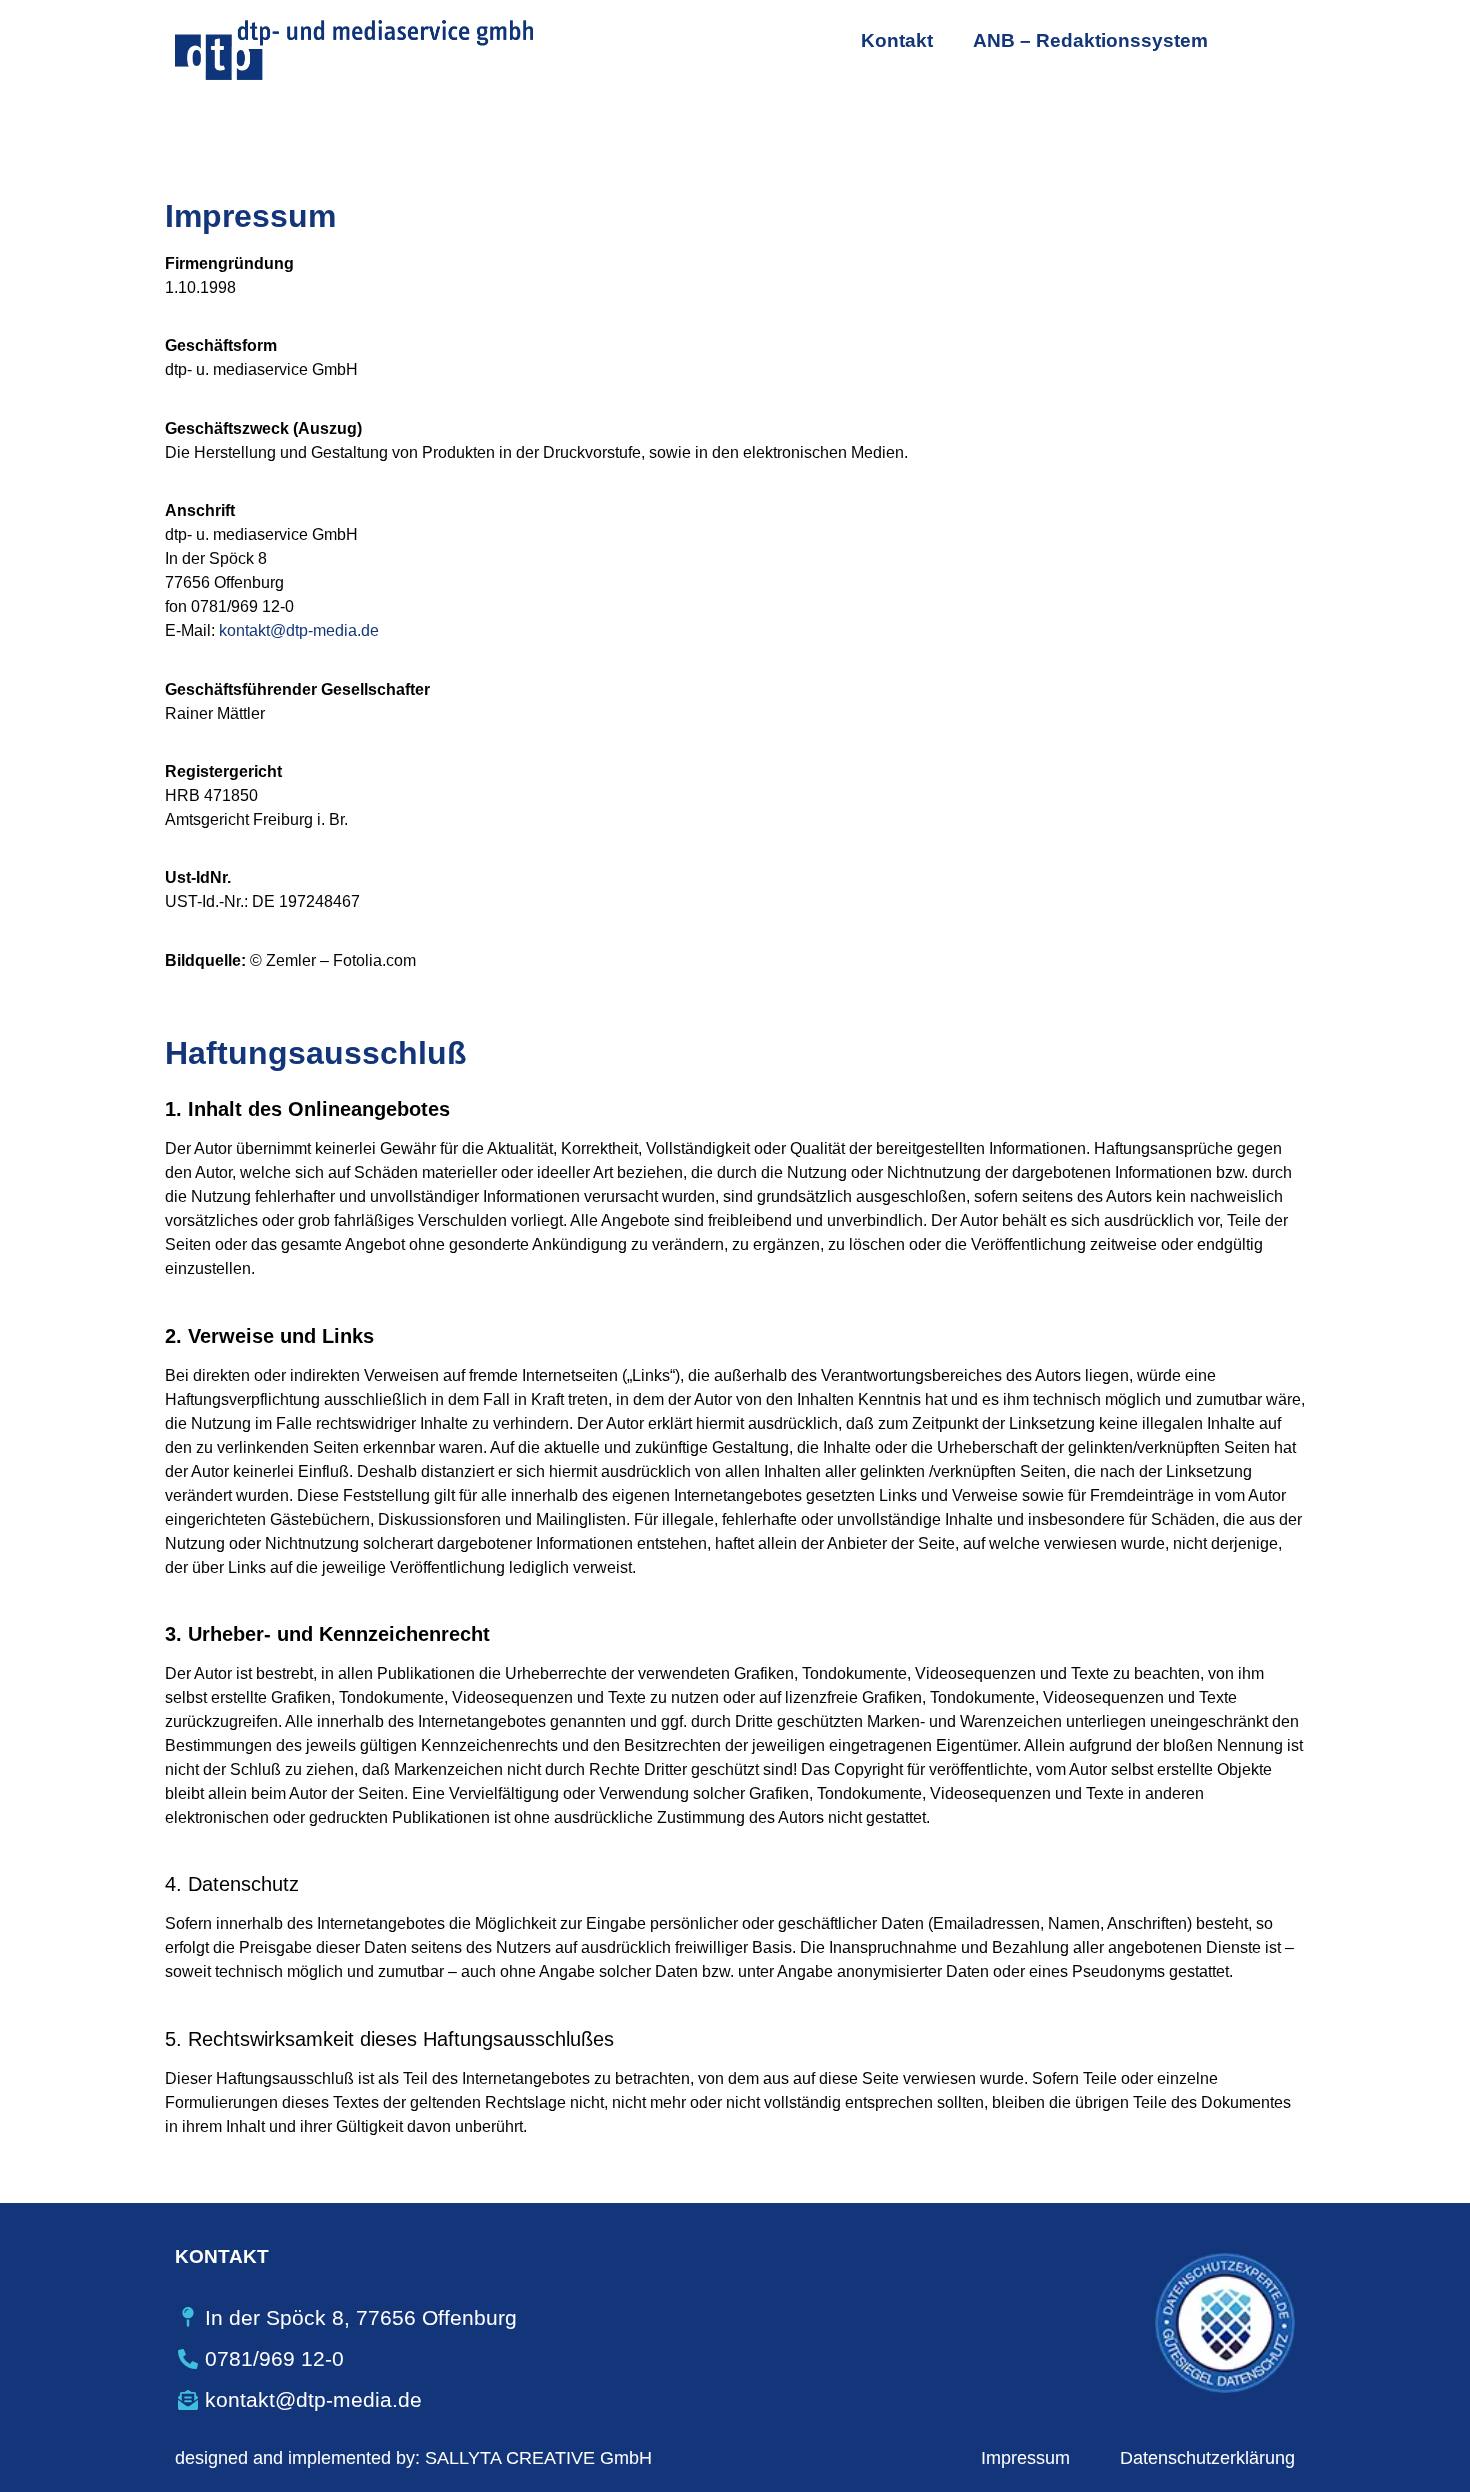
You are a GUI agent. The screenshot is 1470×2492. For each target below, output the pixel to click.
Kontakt (897, 40)
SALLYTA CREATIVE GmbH (538, 2458)
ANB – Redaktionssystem (1090, 40)
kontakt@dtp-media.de (299, 630)
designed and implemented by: (297, 2458)
